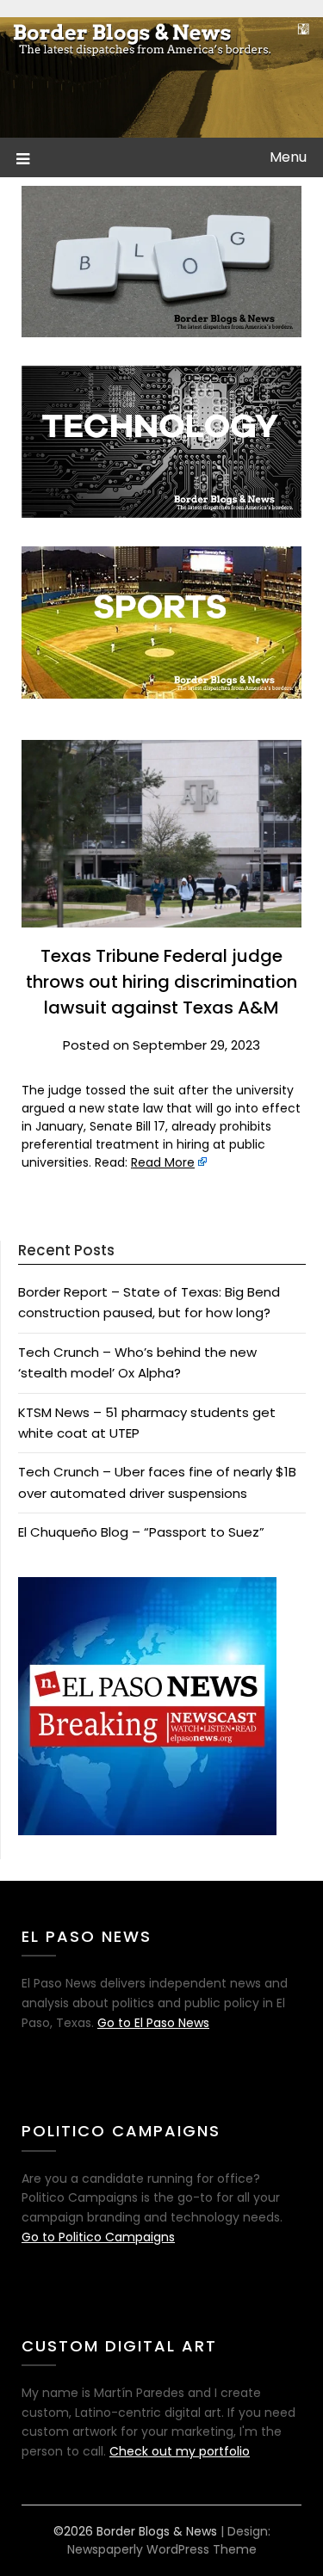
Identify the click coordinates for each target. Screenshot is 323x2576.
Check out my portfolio (180, 2451)
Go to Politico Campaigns (98, 2237)
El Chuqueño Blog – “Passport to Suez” (141, 1532)
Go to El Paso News (153, 2023)
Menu (288, 157)
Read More (163, 1162)
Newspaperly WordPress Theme (162, 2549)
